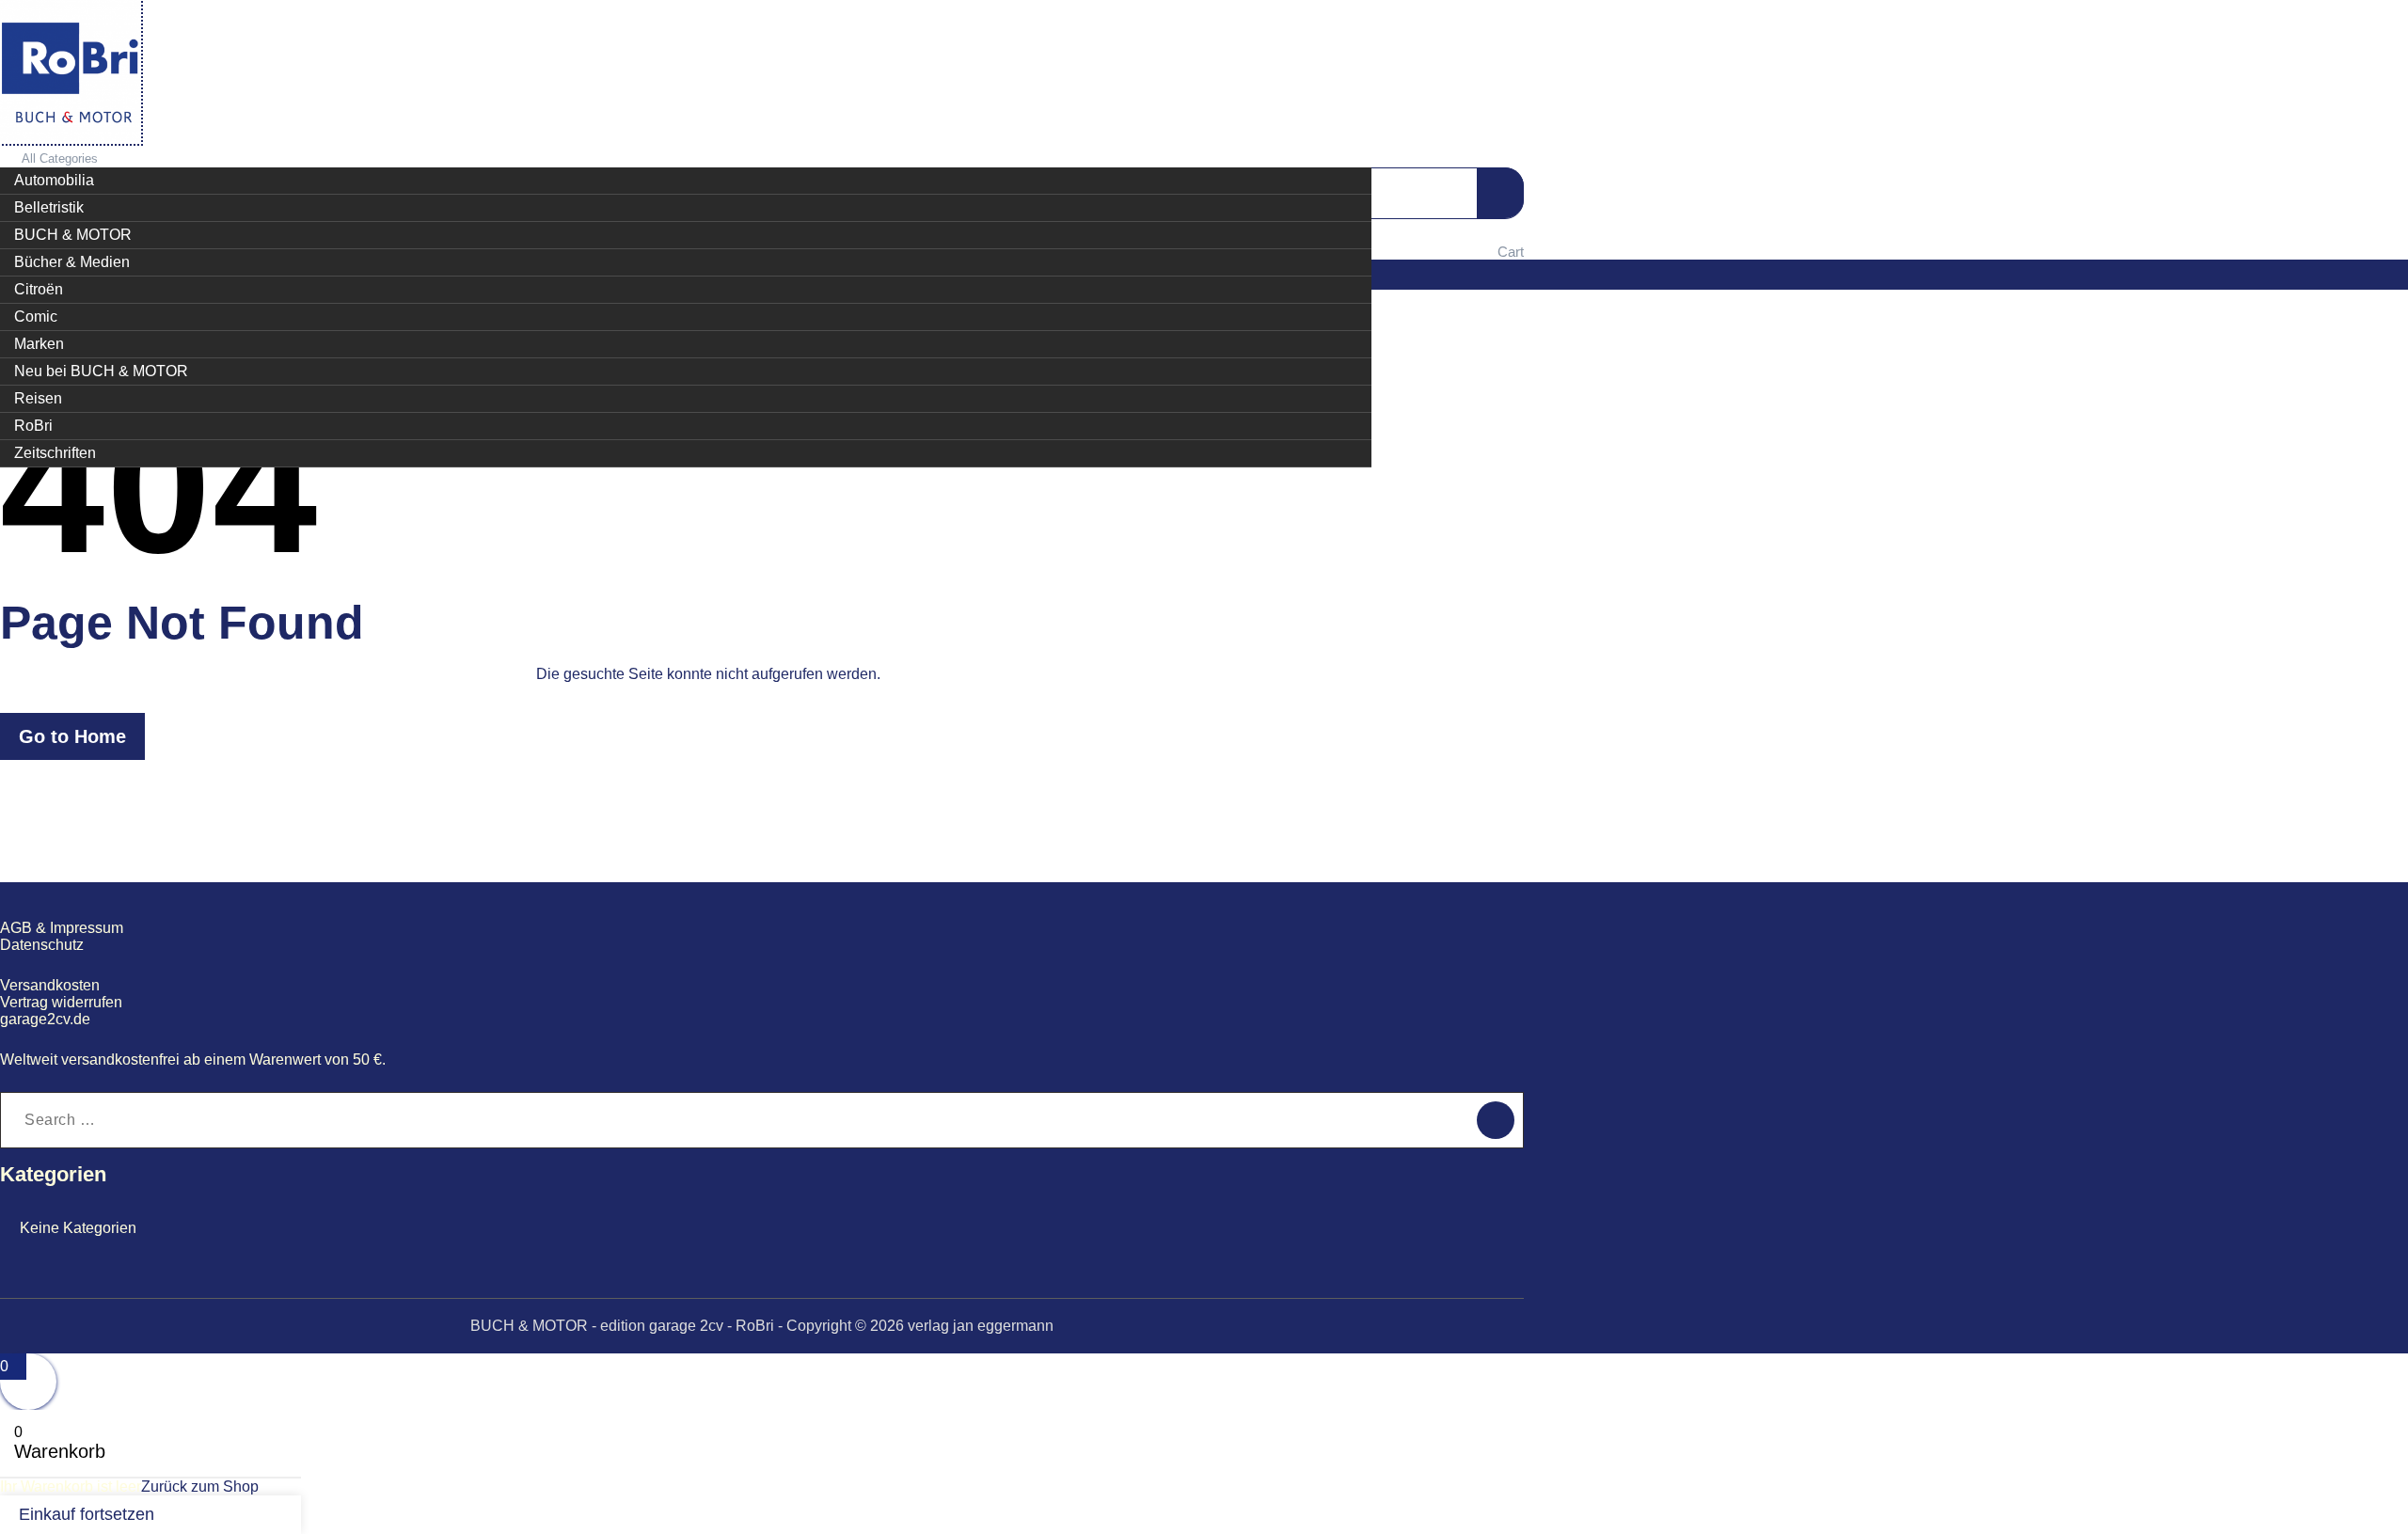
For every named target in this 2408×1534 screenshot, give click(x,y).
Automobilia (54, 180)
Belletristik (49, 207)
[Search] (1496, 1120)
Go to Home (72, 736)
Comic (36, 316)
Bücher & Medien (72, 262)
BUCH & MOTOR (73, 235)
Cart (1511, 252)
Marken (39, 344)
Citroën (39, 289)
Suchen (1500, 193)
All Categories (60, 158)
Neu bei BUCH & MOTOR (101, 371)
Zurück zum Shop (200, 1487)
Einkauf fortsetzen (87, 1514)
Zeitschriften (55, 453)
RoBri (33, 426)
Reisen (38, 398)
